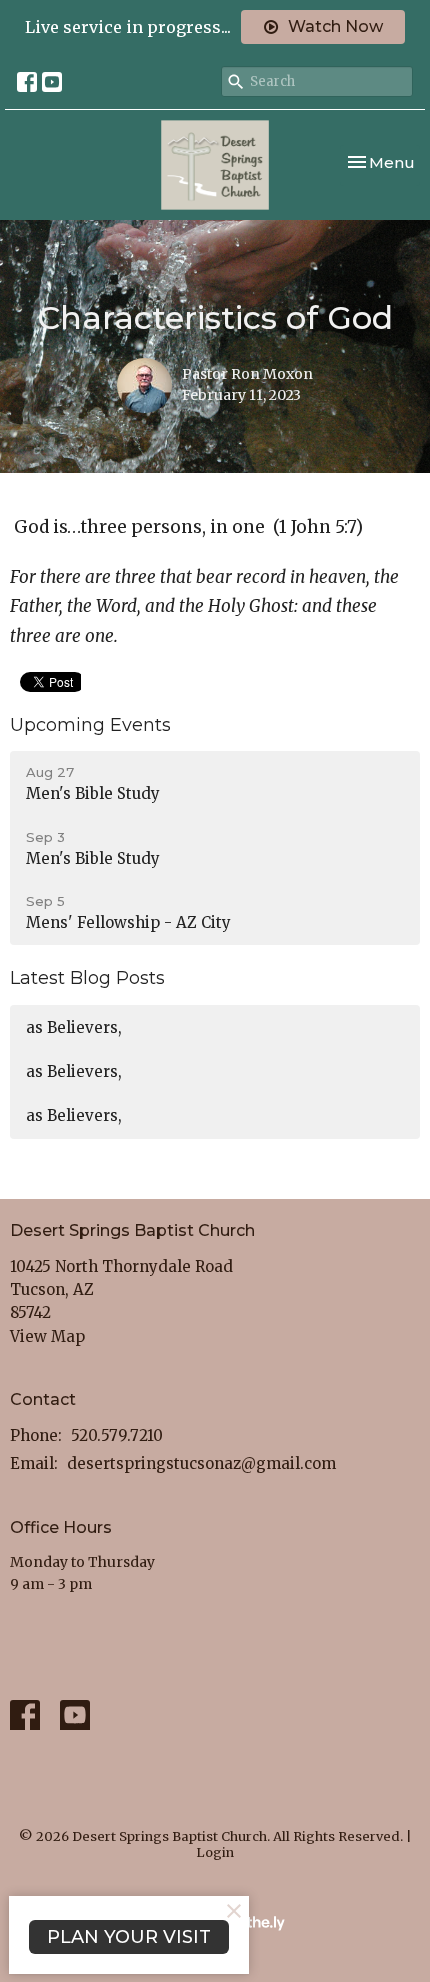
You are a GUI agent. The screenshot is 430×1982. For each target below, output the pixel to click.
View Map (47, 1336)
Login (215, 1852)
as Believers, (74, 1027)
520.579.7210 (117, 1435)
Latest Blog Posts (87, 978)
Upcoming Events (90, 725)
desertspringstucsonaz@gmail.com (201, 1463)
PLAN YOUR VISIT (129, 1937)
